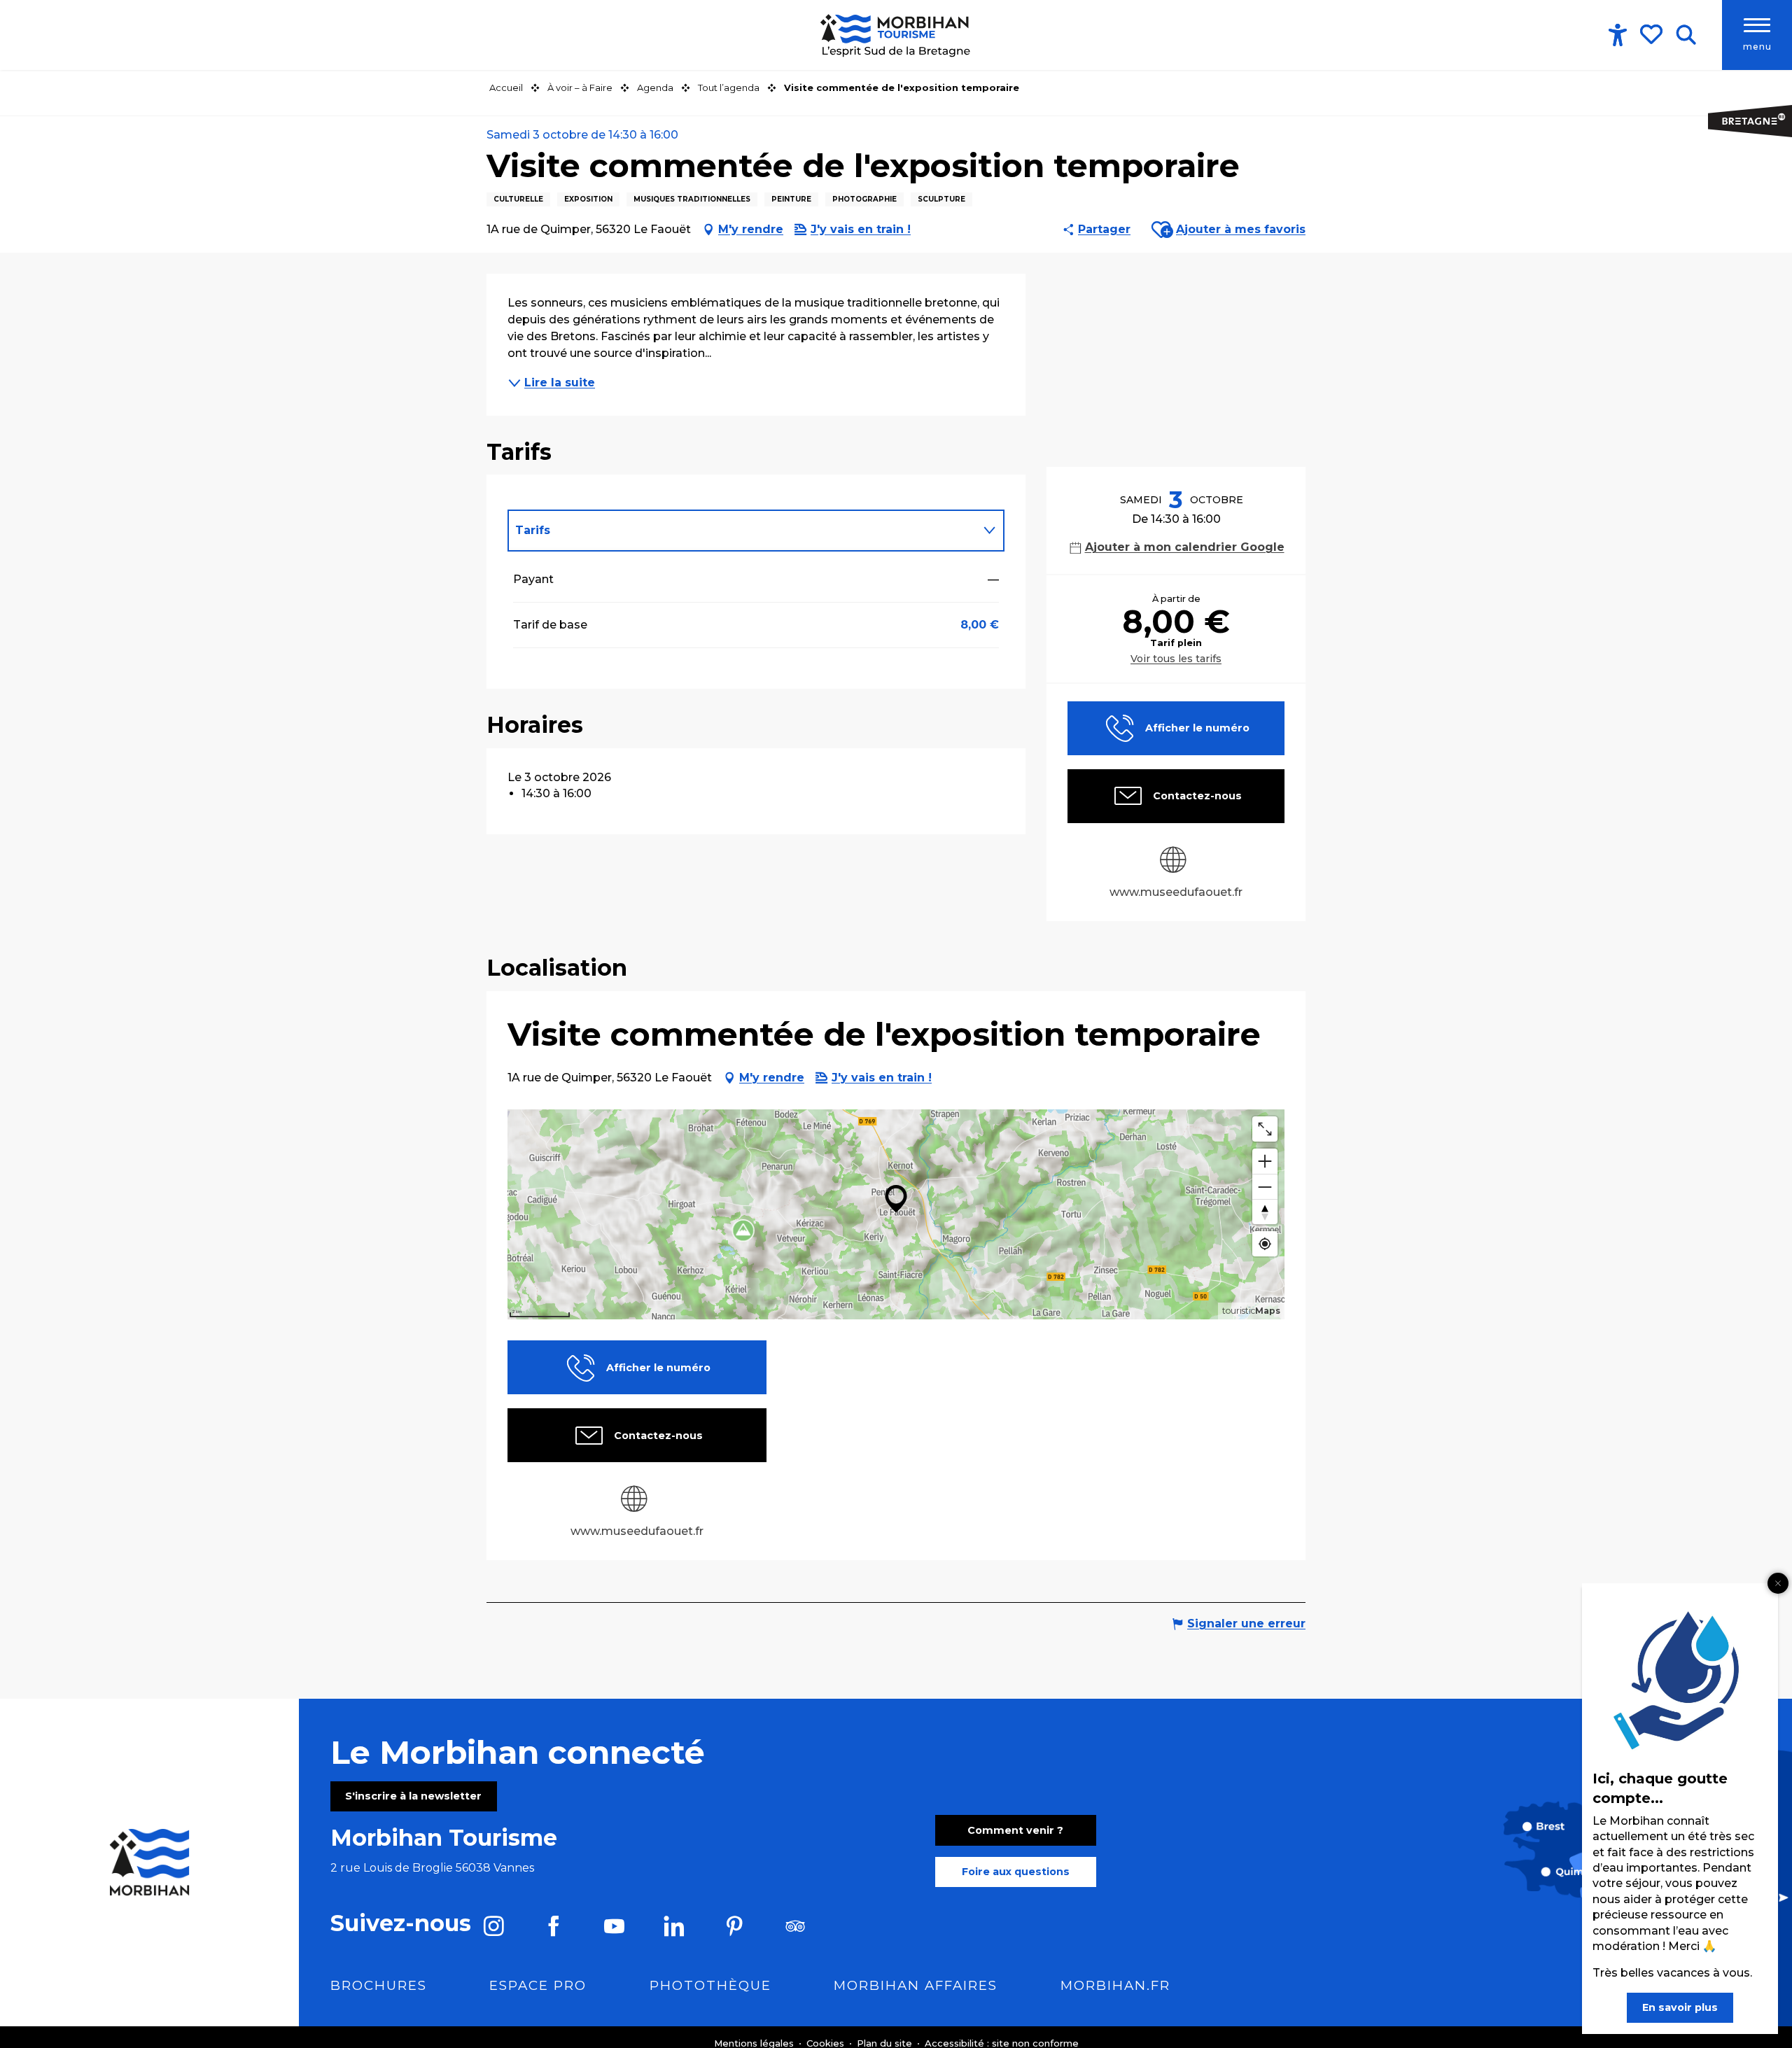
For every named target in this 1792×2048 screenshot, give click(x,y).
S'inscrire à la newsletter (413, 1796)
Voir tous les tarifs (1176, 659)
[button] (1686, 35)
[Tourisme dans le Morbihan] (896, 35)
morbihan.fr (1115, 1985)
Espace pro (538, 1985)
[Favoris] (1653, 34)
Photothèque (710, 1985)
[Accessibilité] (1618, 35)
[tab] (742, 531)
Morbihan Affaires (916, 1985)
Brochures (379, 1985)
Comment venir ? (1015, 1830)
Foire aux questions (1016, 1872)
